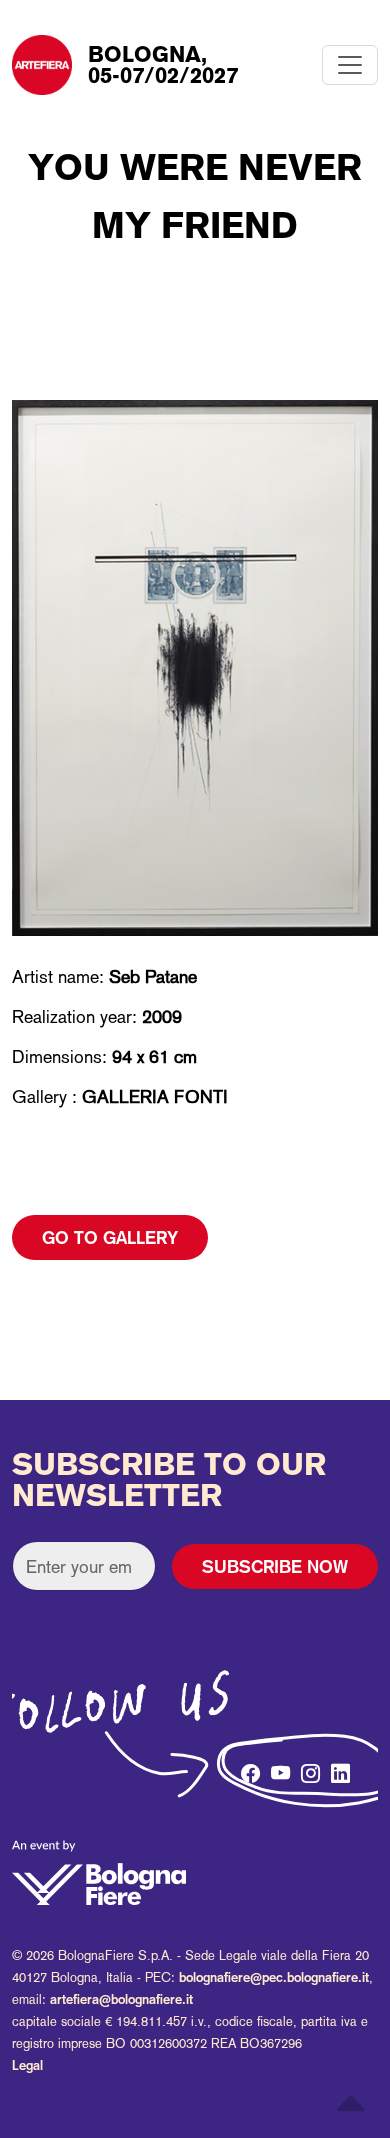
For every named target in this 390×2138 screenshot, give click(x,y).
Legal (27, 2065)
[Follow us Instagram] (307, 1768)
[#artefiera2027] (217, 1774)
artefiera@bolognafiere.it (121, 1999)
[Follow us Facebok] (247, 1768)
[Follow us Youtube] (277, 1768)
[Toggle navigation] (350, 65)
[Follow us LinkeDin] (337, 1768)
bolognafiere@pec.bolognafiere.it (274, 1977)
